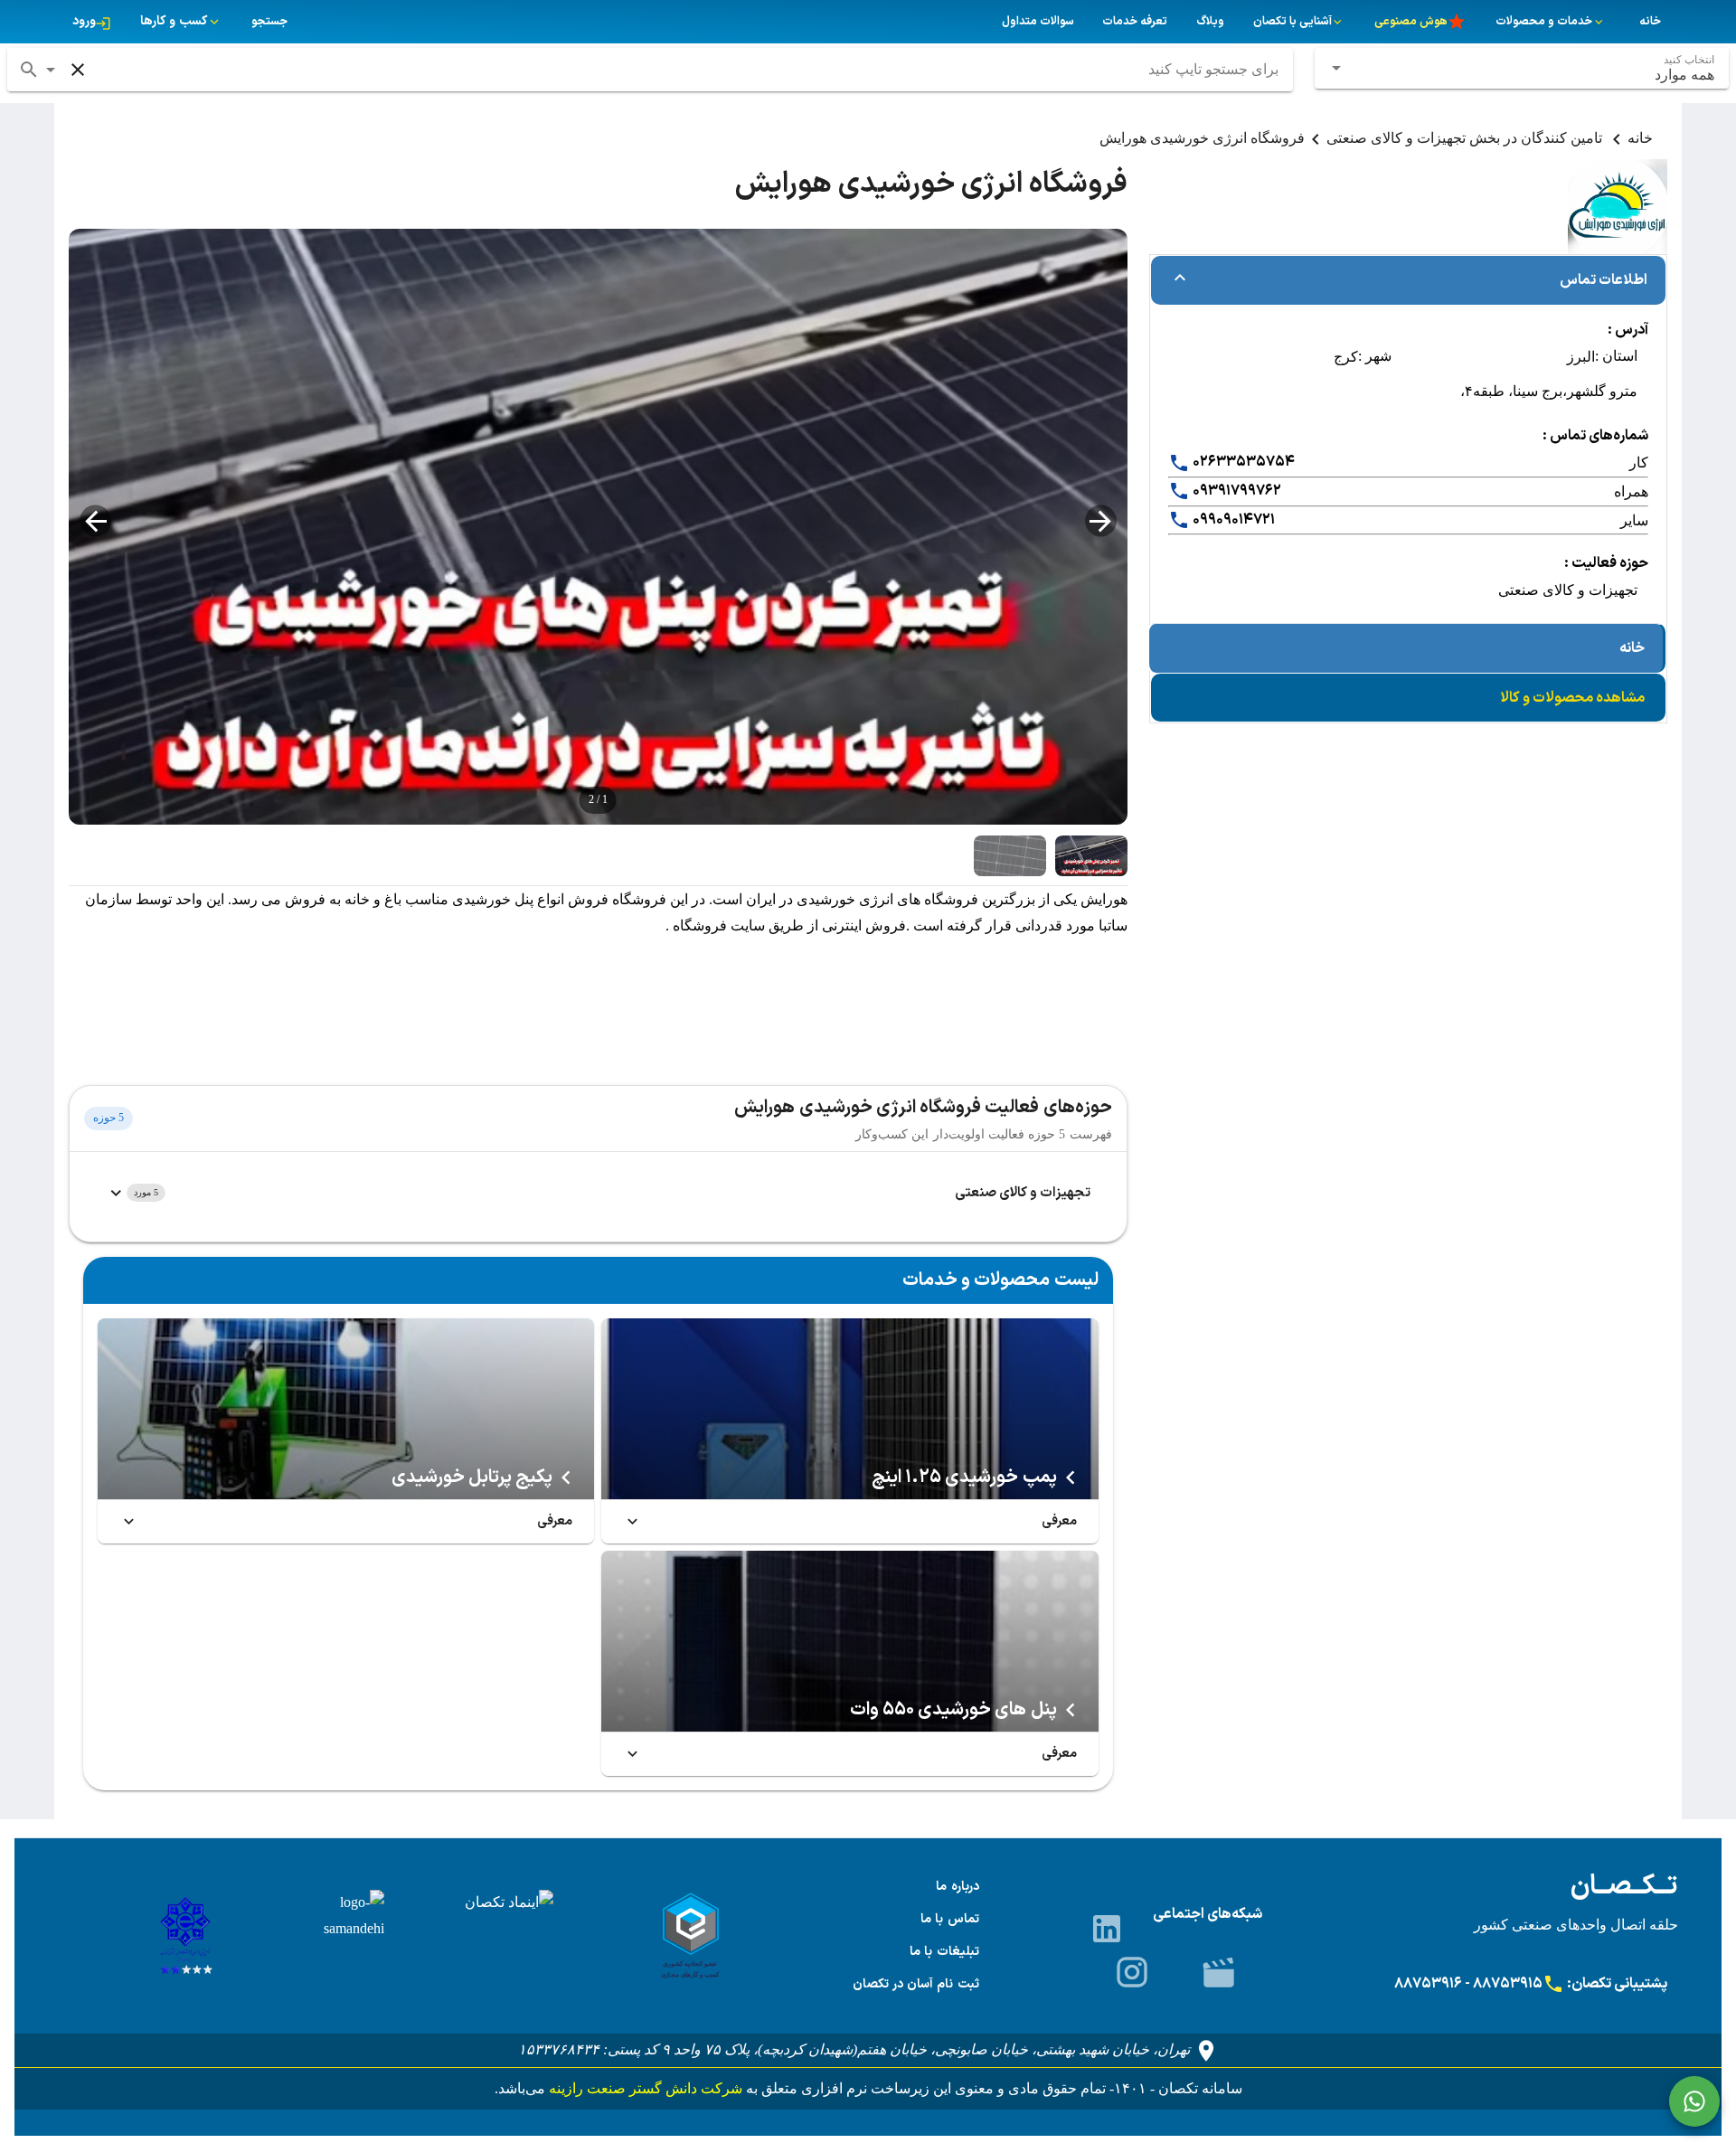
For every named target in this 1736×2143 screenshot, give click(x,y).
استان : (1616, 356)
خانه (1640, 138)
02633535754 (1242, 462)
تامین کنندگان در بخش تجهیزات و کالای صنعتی (1466, 138)
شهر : (1375, 356)
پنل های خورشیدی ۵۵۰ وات (953, 1710)
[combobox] (1522, 68)
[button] (51, 70)
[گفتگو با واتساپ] (1694, 2101)
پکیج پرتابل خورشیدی (472, 1477)
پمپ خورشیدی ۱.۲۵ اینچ (964, 1477)
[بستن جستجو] (78, 70)
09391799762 (1236, 491)
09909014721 (1232, 520)
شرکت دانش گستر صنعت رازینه (644, 2088)
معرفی (1059, 1521)
